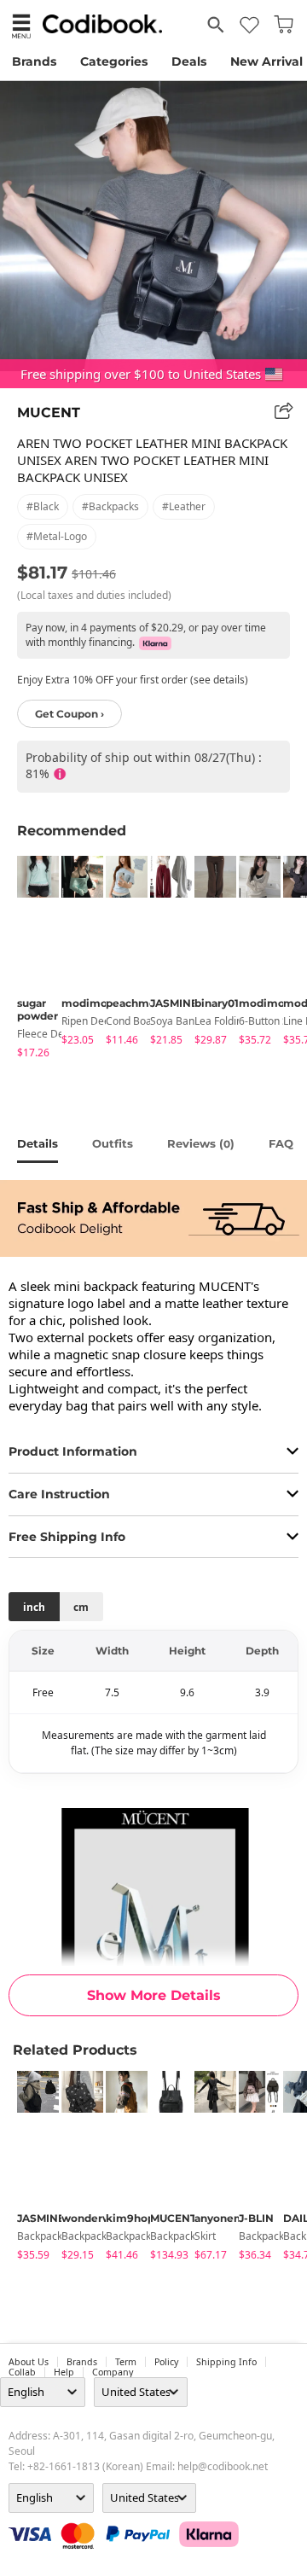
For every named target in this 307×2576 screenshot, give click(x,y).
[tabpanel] (31, 960)
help (64, 2372)
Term (126, 2362)
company (113, 2372)
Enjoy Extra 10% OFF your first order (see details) (133, 680)
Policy (166, 2362)
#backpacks (110, 506)
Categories (114, 61)
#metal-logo (57, 536)
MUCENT (49, 413)
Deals (189, 61)
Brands (34, 61)
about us (29, 2362)
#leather (184, 506)
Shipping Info (226, 2362)
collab (22, 2372)
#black (43, 506)
